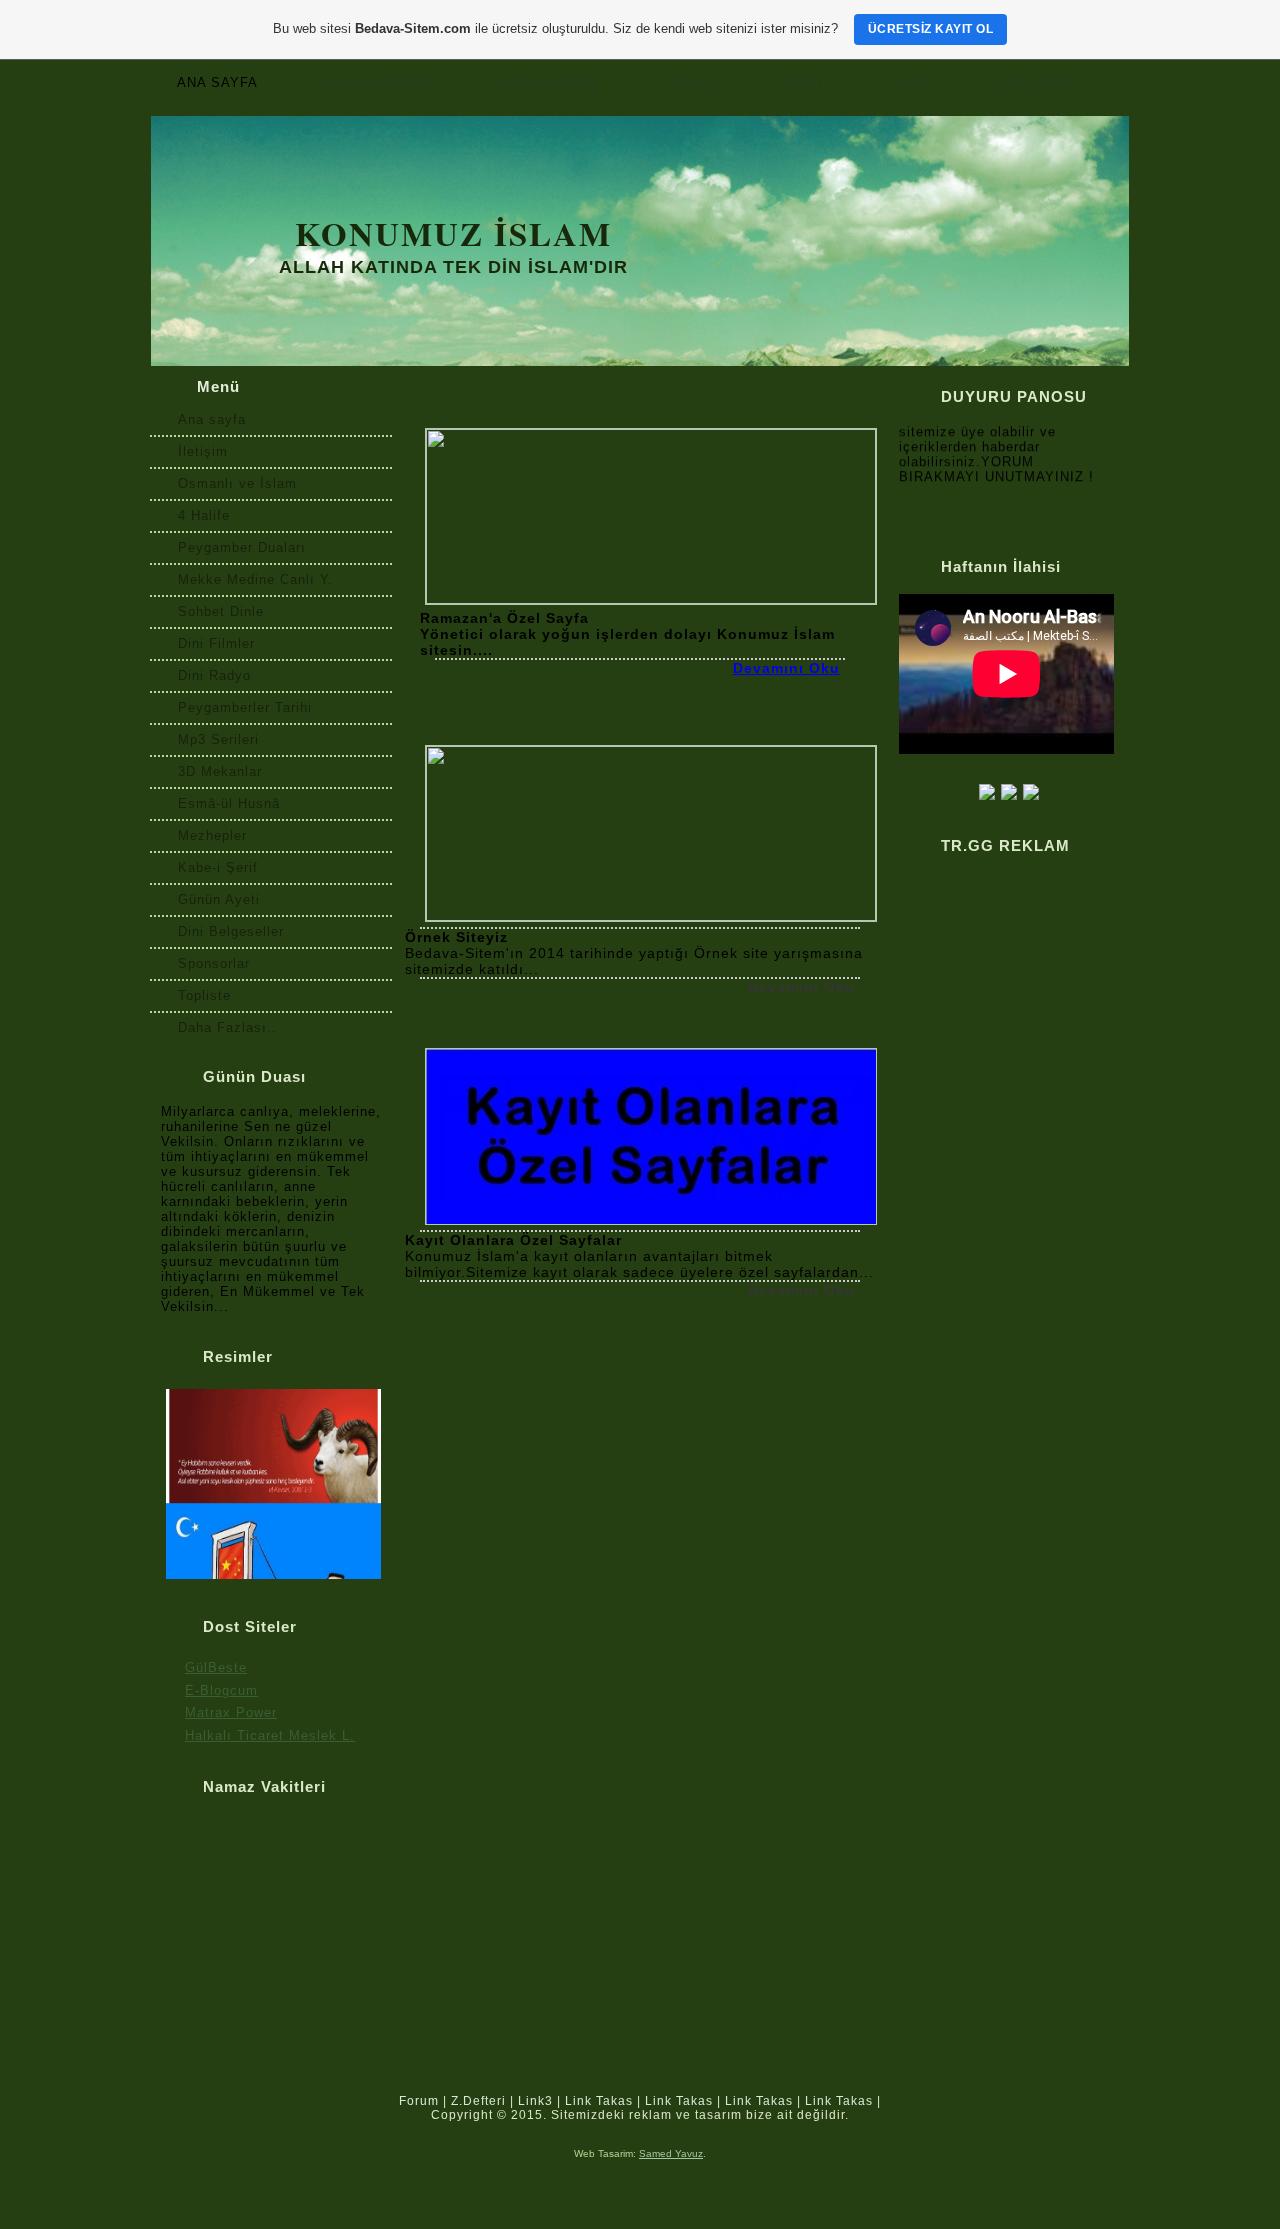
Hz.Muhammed (378, 82)
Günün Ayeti (219, 899)
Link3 (535, 2101)
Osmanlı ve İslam (237, 483)
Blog (913, 82)
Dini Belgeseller (231, 931)
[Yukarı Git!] (1112, 2109)
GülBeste (216, 1667)
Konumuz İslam (453, 233)
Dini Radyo (214, 675)
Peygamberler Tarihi (245, 707)
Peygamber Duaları (242, 547)
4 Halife (204, 515)
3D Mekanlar (220, 771)
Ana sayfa (217, 82)
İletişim (203, 451)
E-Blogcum (221, 1690)
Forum (419, 2101)
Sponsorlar (214, 963)
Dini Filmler (216, 643)
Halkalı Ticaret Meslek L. (270, 1735)
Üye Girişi (1038, 82)
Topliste (204, 995)
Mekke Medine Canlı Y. (255, 579)
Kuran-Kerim (549, 82)
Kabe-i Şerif (218, 867)
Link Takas (599, 2101)
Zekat (804, 82)
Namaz (690, 82)
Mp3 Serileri (218, 739)
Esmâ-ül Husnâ (229, 803)
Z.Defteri (478, 2101)
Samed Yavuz (671, 2153)
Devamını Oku (786, 668)
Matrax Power (231, 1712)
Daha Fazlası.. (227, 1027)
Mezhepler (212, 835)
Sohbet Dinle (221, 611)
